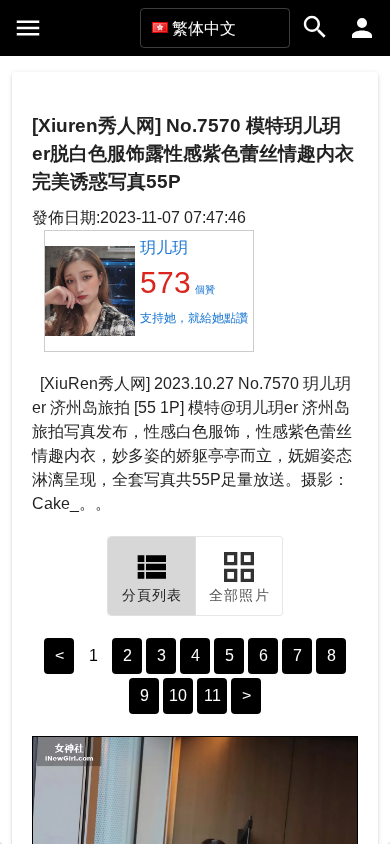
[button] (215, 28)
